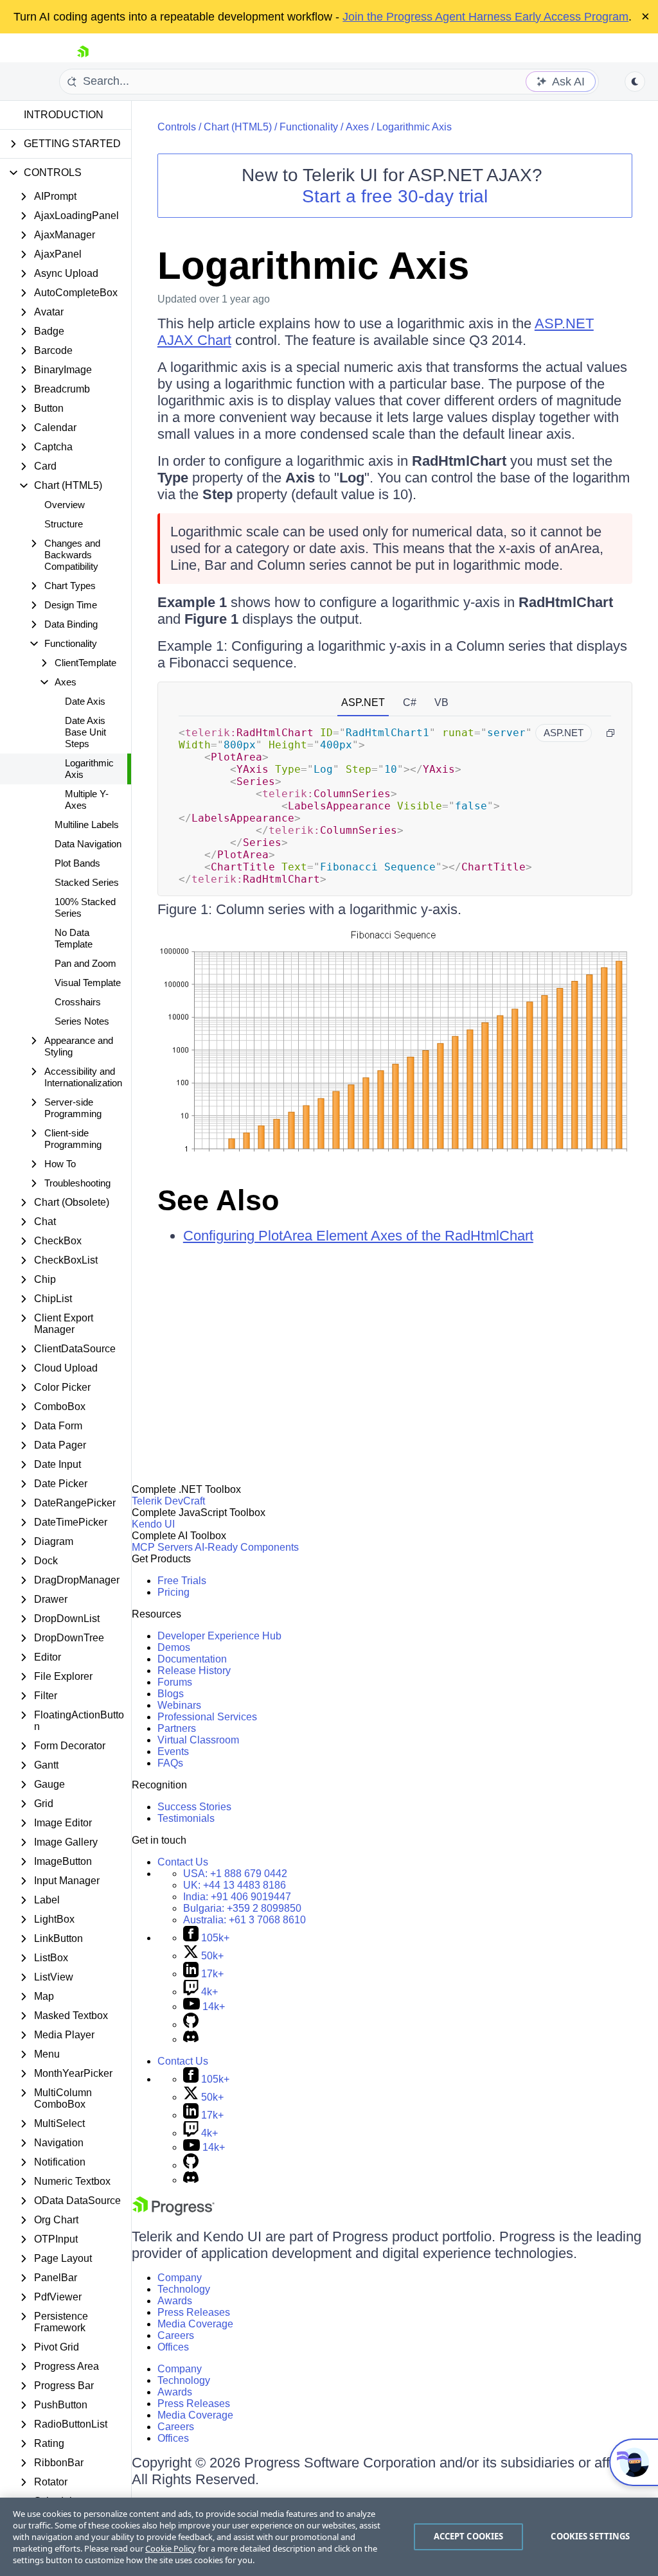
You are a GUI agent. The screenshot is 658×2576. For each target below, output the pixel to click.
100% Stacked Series (85, 907)
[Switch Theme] (635, 82)
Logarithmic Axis (89, 769)
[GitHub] (191, 2025)
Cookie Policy (171, 2548)
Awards (175, 2301)
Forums (175, 1682)
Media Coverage (195, 2324)
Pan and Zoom (85, 963)
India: (237, 1897)
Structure (64, 524)
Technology (184, 2289)
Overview (65, 505)
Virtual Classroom (198, 1740)
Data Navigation (88, 844)
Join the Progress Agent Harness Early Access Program (485, 17)
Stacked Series (87, 882)
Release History (194, 1671)
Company (180, 2278)
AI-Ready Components (247, 1547)
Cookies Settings (590, 2536)
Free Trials (182, 1581)
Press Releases (194, 2312)
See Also (218, 1200)
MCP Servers (162, 1547)
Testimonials (186, 1818)
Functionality (309, 127)
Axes (357, 127)
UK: (235, 1885)
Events (173, 1751)
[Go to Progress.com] (173, 2212)
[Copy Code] (610, 733)
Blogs (171, 1694)
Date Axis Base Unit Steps (85, 732)
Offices (173, 2347)
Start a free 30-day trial (395, 196)
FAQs (170, 1763)
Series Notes (82, 1021)
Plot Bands (77, 863)
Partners (177, 1728)
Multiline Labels (87, 825)
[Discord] (191, 2039)
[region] (329, 2537)
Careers (176, 2335)
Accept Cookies (469, 2536)
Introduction (64, 115)
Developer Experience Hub (219, 1636)
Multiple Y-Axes (87, 799)
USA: (235, 1874)
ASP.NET (363, 702)
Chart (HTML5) (238, 127)
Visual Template (88, 983)
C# (410, 702)
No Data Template (74, 938)
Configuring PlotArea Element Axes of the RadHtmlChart (358, 1236)
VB (441, 702)
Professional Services (207, 1717)
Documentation (192, 1659)
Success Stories (194, 1807)
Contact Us (183, 1862)
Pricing (173, 1592)
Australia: (245, 1920)
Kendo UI (153, 1524)
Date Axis (85, 701)
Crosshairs (78, 1002)
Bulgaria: (242, 1908)
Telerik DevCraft (168, 1501)
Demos (174, 1647)
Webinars (179, 1705)
